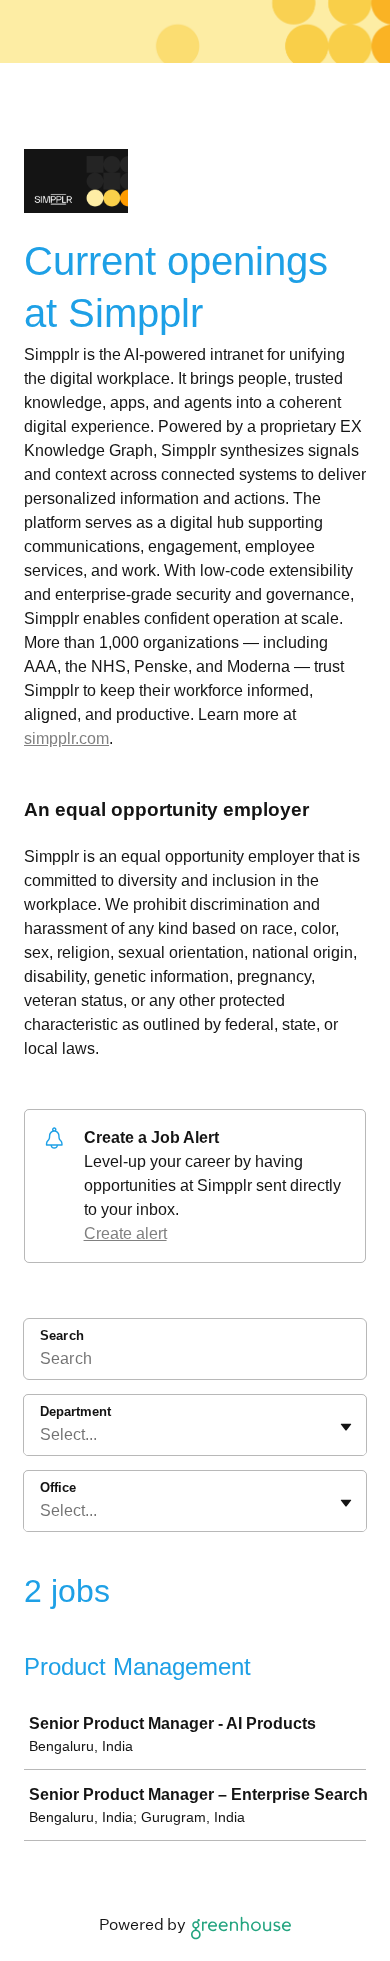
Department (75, 1411)
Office (58, 1487)
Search (62, 1335)
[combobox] (42, 1435)
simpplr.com (66, 738)
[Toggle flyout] (346, 1427)
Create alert (125, 1233)
